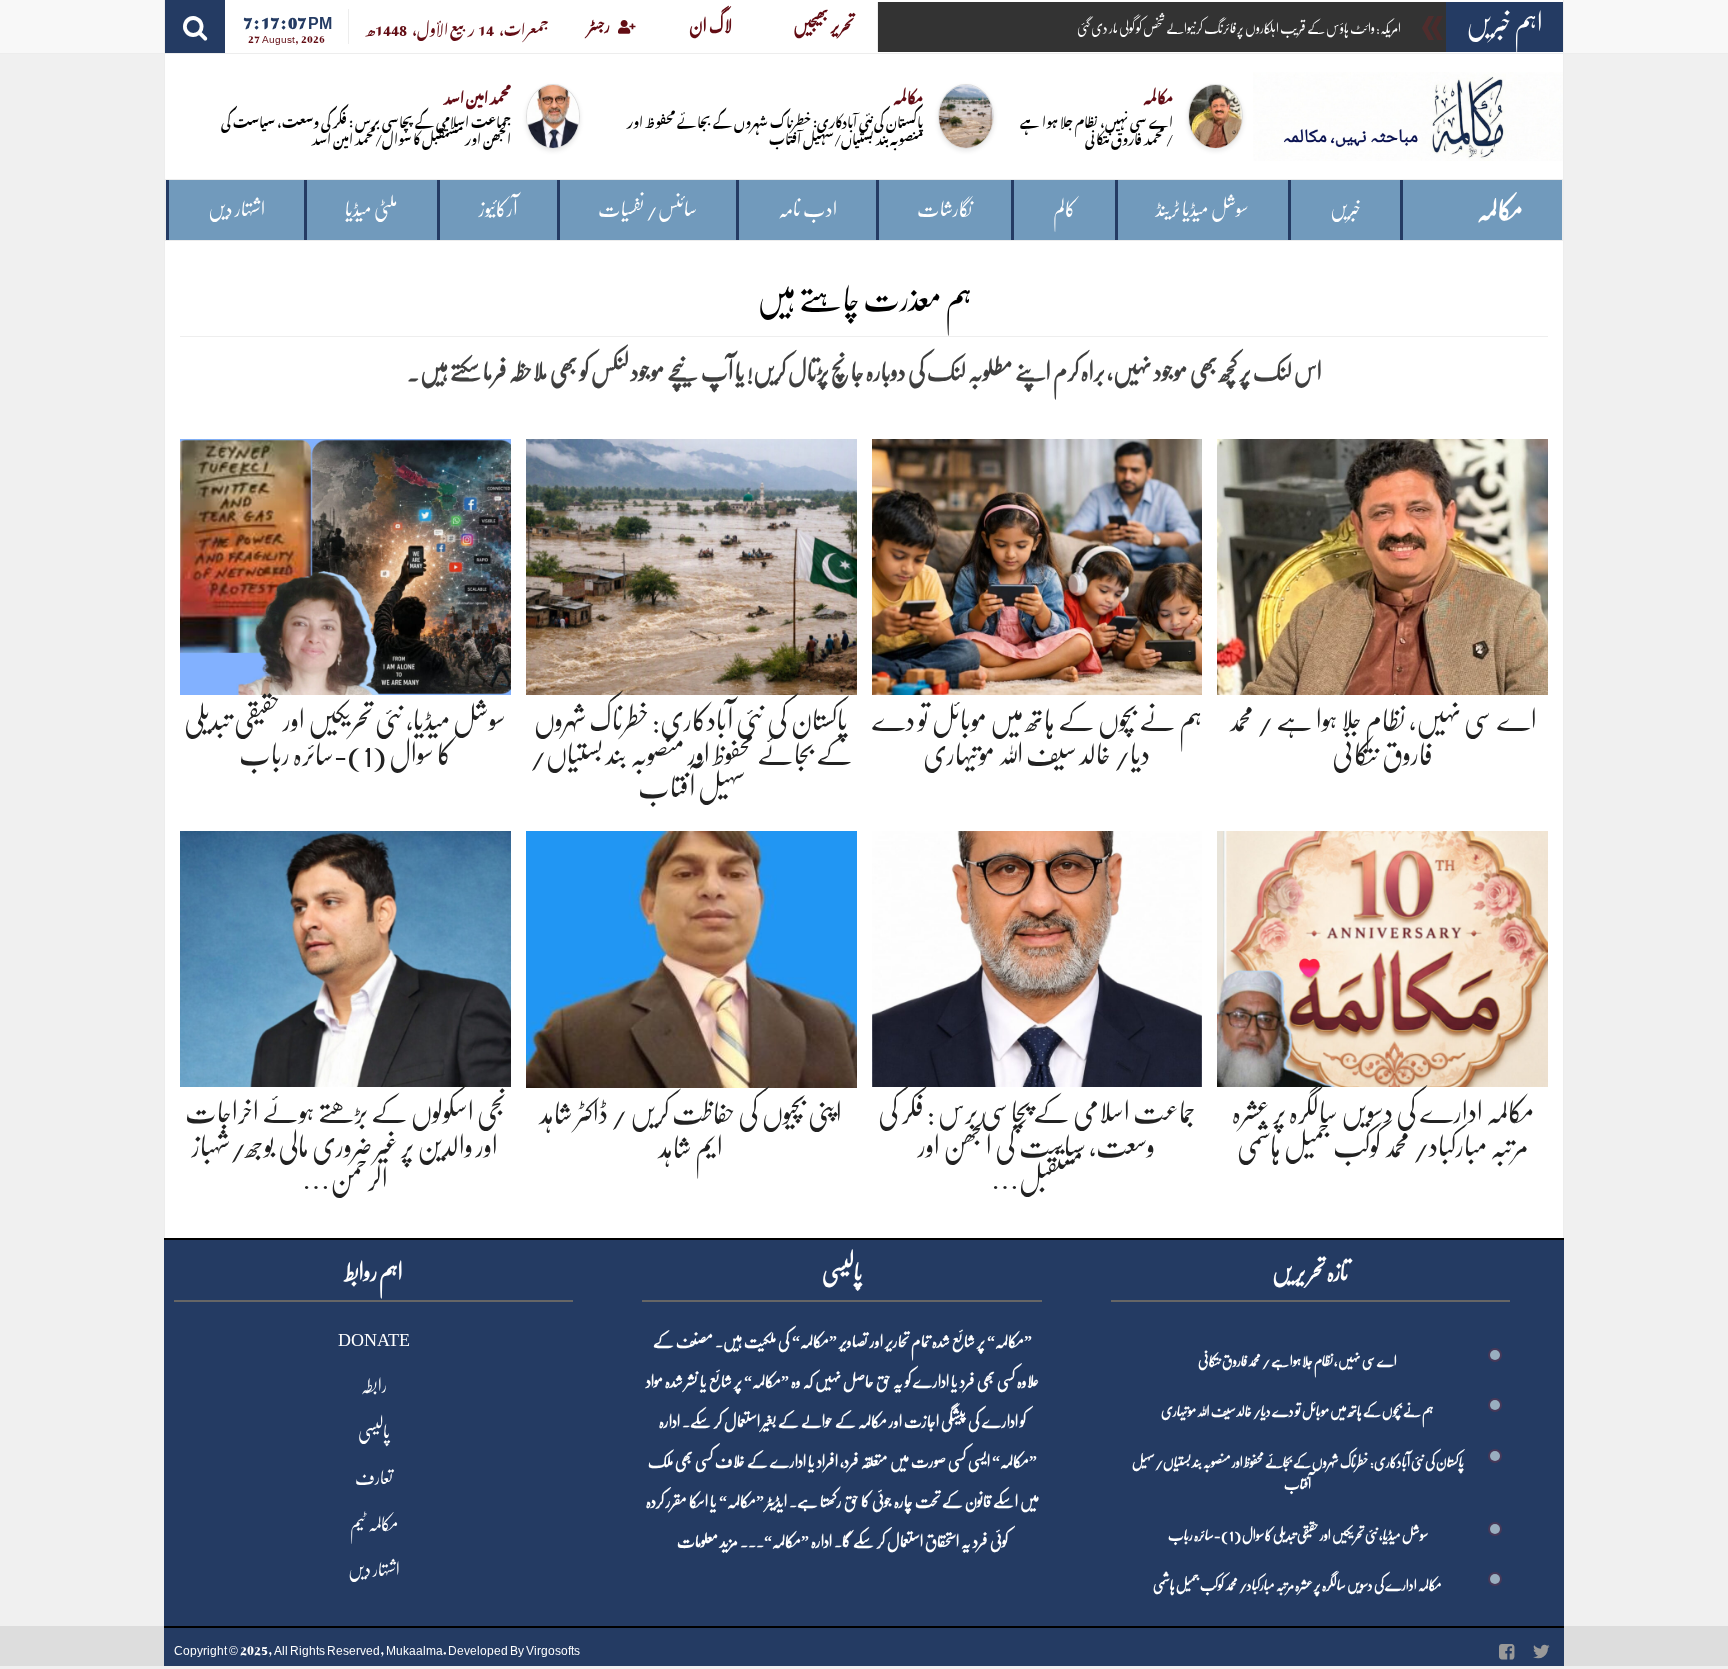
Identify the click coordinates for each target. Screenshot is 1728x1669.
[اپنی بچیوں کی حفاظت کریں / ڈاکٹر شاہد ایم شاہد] (691, 955)
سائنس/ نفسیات (647, 209)
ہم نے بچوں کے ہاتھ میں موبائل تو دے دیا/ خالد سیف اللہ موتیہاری (1297, 1411)
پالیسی (374, 1432)
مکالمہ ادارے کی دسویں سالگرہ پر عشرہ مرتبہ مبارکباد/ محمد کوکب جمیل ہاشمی (1297, 1585)
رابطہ (374, 1386)
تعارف (374, 1478)
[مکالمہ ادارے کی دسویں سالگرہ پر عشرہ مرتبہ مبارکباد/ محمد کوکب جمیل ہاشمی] (1382, 955)
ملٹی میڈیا (371, 209)
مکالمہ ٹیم (374, 1524)
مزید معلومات (707, 1542)
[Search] (195, 26)
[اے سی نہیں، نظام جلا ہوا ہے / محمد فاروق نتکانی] (1382, 563)
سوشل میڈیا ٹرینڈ (1202, 209)
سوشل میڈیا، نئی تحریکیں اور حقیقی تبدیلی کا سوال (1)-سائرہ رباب (1298, 1535)
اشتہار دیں (236, 209)
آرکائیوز (498, 209)
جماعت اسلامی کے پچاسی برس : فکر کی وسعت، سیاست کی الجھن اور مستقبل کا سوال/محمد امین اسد (366, 129)
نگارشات (944, 209)
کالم (1064, 209)
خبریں (1345, 209)
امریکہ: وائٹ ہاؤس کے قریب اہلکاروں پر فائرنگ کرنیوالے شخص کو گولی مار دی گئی (1239, 28)
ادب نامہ (807, 209)
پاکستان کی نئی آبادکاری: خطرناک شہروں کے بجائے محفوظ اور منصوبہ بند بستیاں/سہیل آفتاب (775, 129)
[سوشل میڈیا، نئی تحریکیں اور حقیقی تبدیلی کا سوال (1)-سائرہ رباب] (345, 563)
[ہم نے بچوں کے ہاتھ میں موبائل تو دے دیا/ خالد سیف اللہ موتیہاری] (1037, 563)
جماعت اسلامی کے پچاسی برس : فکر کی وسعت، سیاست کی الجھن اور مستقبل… (1037, 1146)
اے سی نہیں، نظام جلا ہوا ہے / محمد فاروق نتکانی (1096, 129)
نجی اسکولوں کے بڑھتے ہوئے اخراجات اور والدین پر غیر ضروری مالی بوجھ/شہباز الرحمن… (345, 1146)
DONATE (374, 1340)
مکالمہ (1500, 210)
